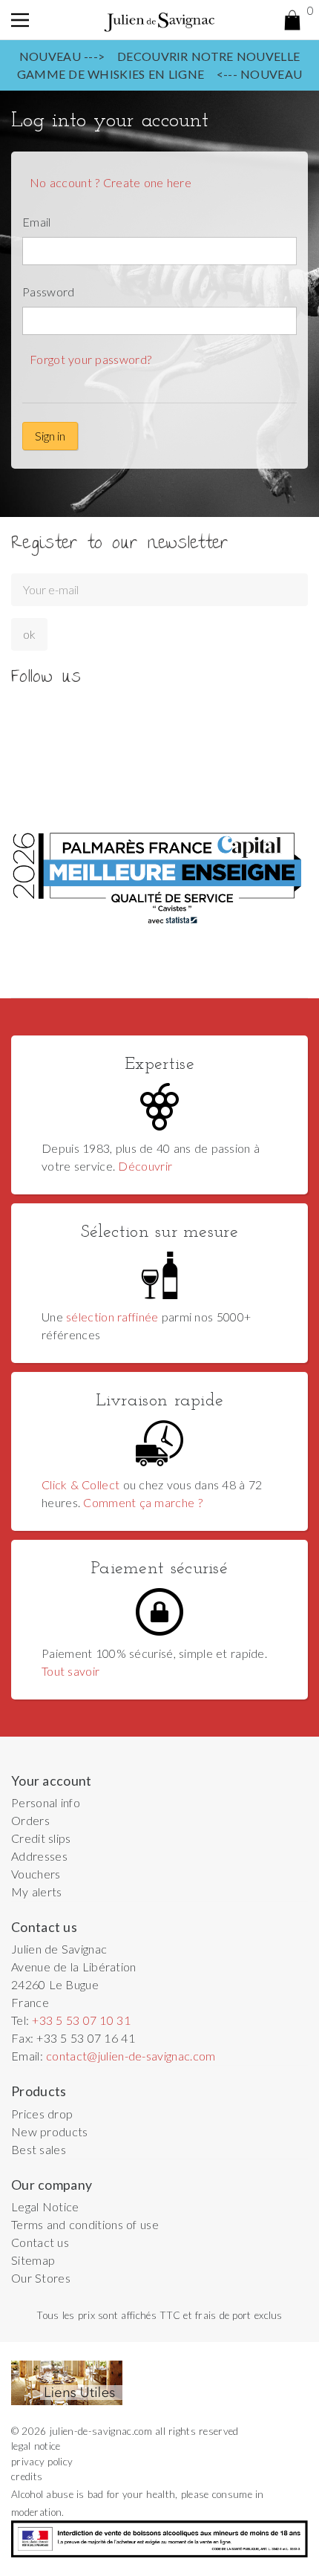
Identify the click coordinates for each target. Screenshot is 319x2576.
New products (50, 2131)
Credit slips (41, 1838)
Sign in (50, 436)
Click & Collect (80, 1484)
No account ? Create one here (111, 182)
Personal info (46, 1802)
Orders (30, 1820)
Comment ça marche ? (142, 1502)
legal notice (36, 2446)
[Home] (159, 20)
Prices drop (42, 2114)
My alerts (37, 1892)
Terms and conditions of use (85, 2224)
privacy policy (42, 2462)
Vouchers (36, 1874)
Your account (52, 1781)
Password (49, 292)
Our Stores (41, 2278)
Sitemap (33, 2260)
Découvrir (145, 1166)
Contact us (40, 2242)
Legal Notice (45, 2206)
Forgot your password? (91, 359)
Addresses (39, 1856)
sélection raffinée (112, 1317)
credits (27, 2476)
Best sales (39, 2149)
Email (37, 222)
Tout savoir (70, 1671)
